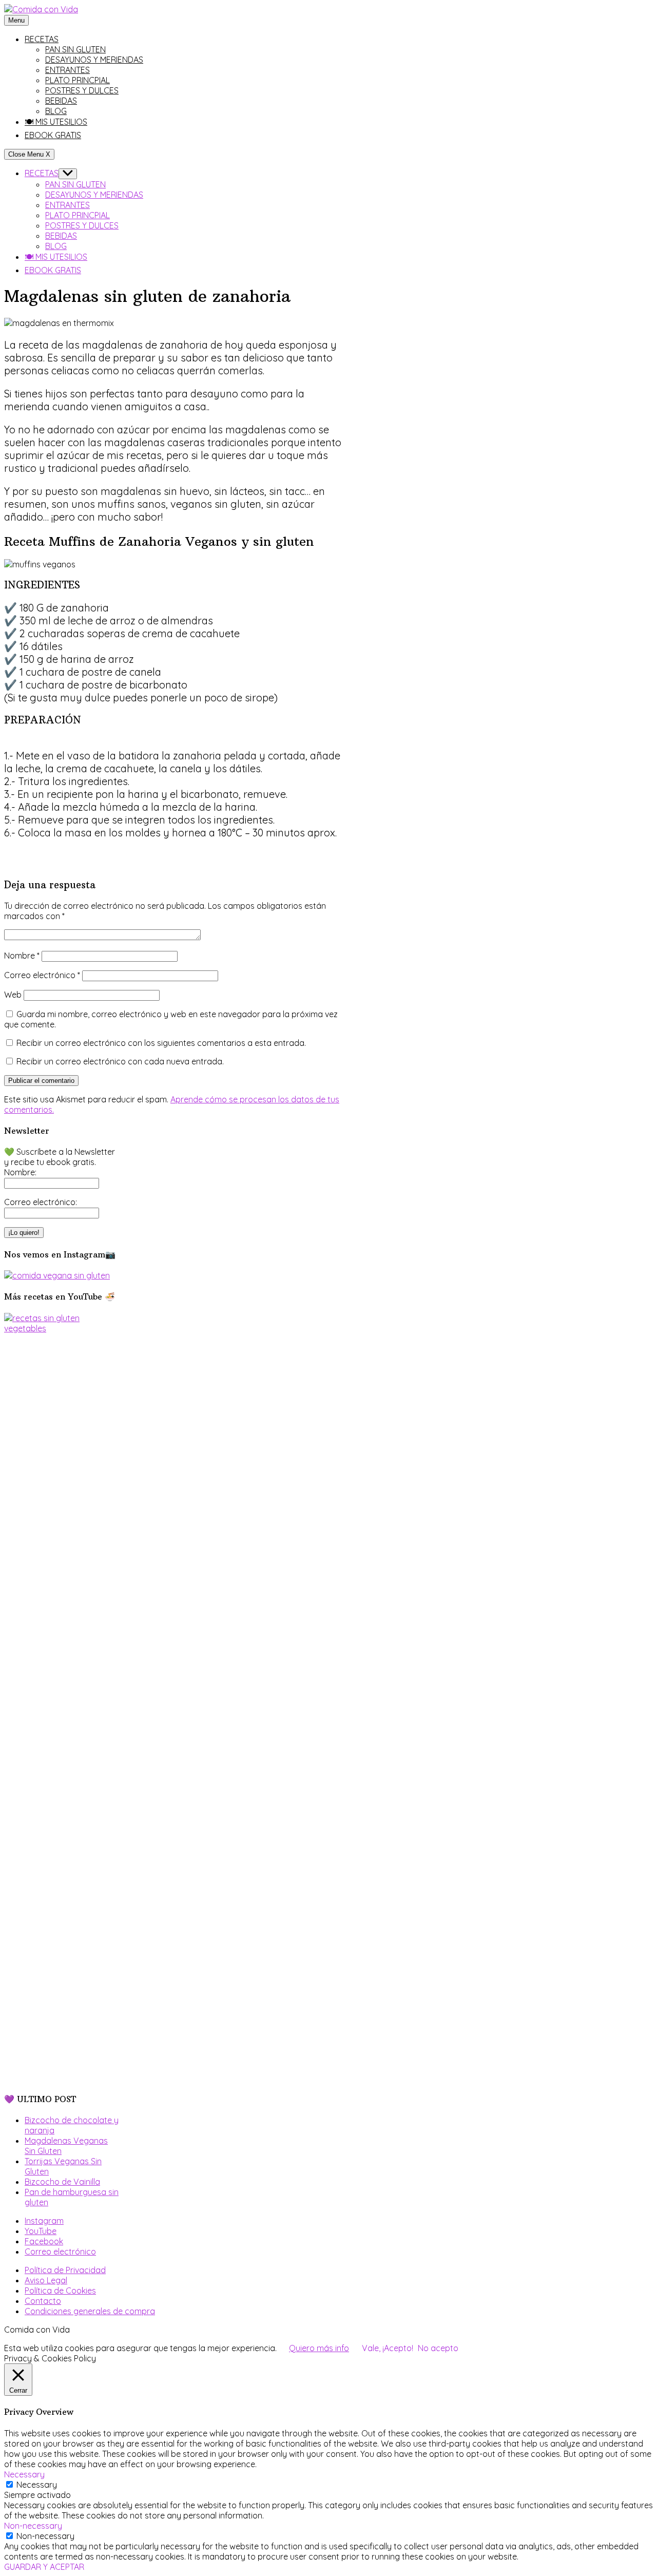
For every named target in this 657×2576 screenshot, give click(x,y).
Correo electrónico (42, 975)
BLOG (56, 111)
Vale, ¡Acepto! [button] (388, 2348)
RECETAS (42, 39)
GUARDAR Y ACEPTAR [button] (44, 2567)
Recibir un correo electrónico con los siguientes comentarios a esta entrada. (161, 1043)
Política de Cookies (60, 2291)
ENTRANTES (67, 70)
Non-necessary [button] (33, 2526)
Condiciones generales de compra (90, 2311)
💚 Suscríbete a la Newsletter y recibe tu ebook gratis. (60, 1157)
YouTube (41, 2231)
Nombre (22, 956)
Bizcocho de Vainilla (62, 2182)
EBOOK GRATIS (53, 135)
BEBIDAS (61, 101)
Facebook (44, 2241)
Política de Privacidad (65, 2270)
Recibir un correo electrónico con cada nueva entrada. (120, 1061)
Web (13, 995)
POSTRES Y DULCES (82, 90)
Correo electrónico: (41, 1202)
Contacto (43, 2301)
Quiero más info (319, 2348)
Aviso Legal (46, 2280)
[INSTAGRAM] (57, 1275)
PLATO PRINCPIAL (78, 80)
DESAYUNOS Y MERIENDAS (94, 60)
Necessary (37, 2485)
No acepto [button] (438, 2348)
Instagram (44, 2221)
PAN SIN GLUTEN (75, 49)
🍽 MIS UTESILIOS (56, 122)
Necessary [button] (24, 2474)
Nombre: (20, 1172)
